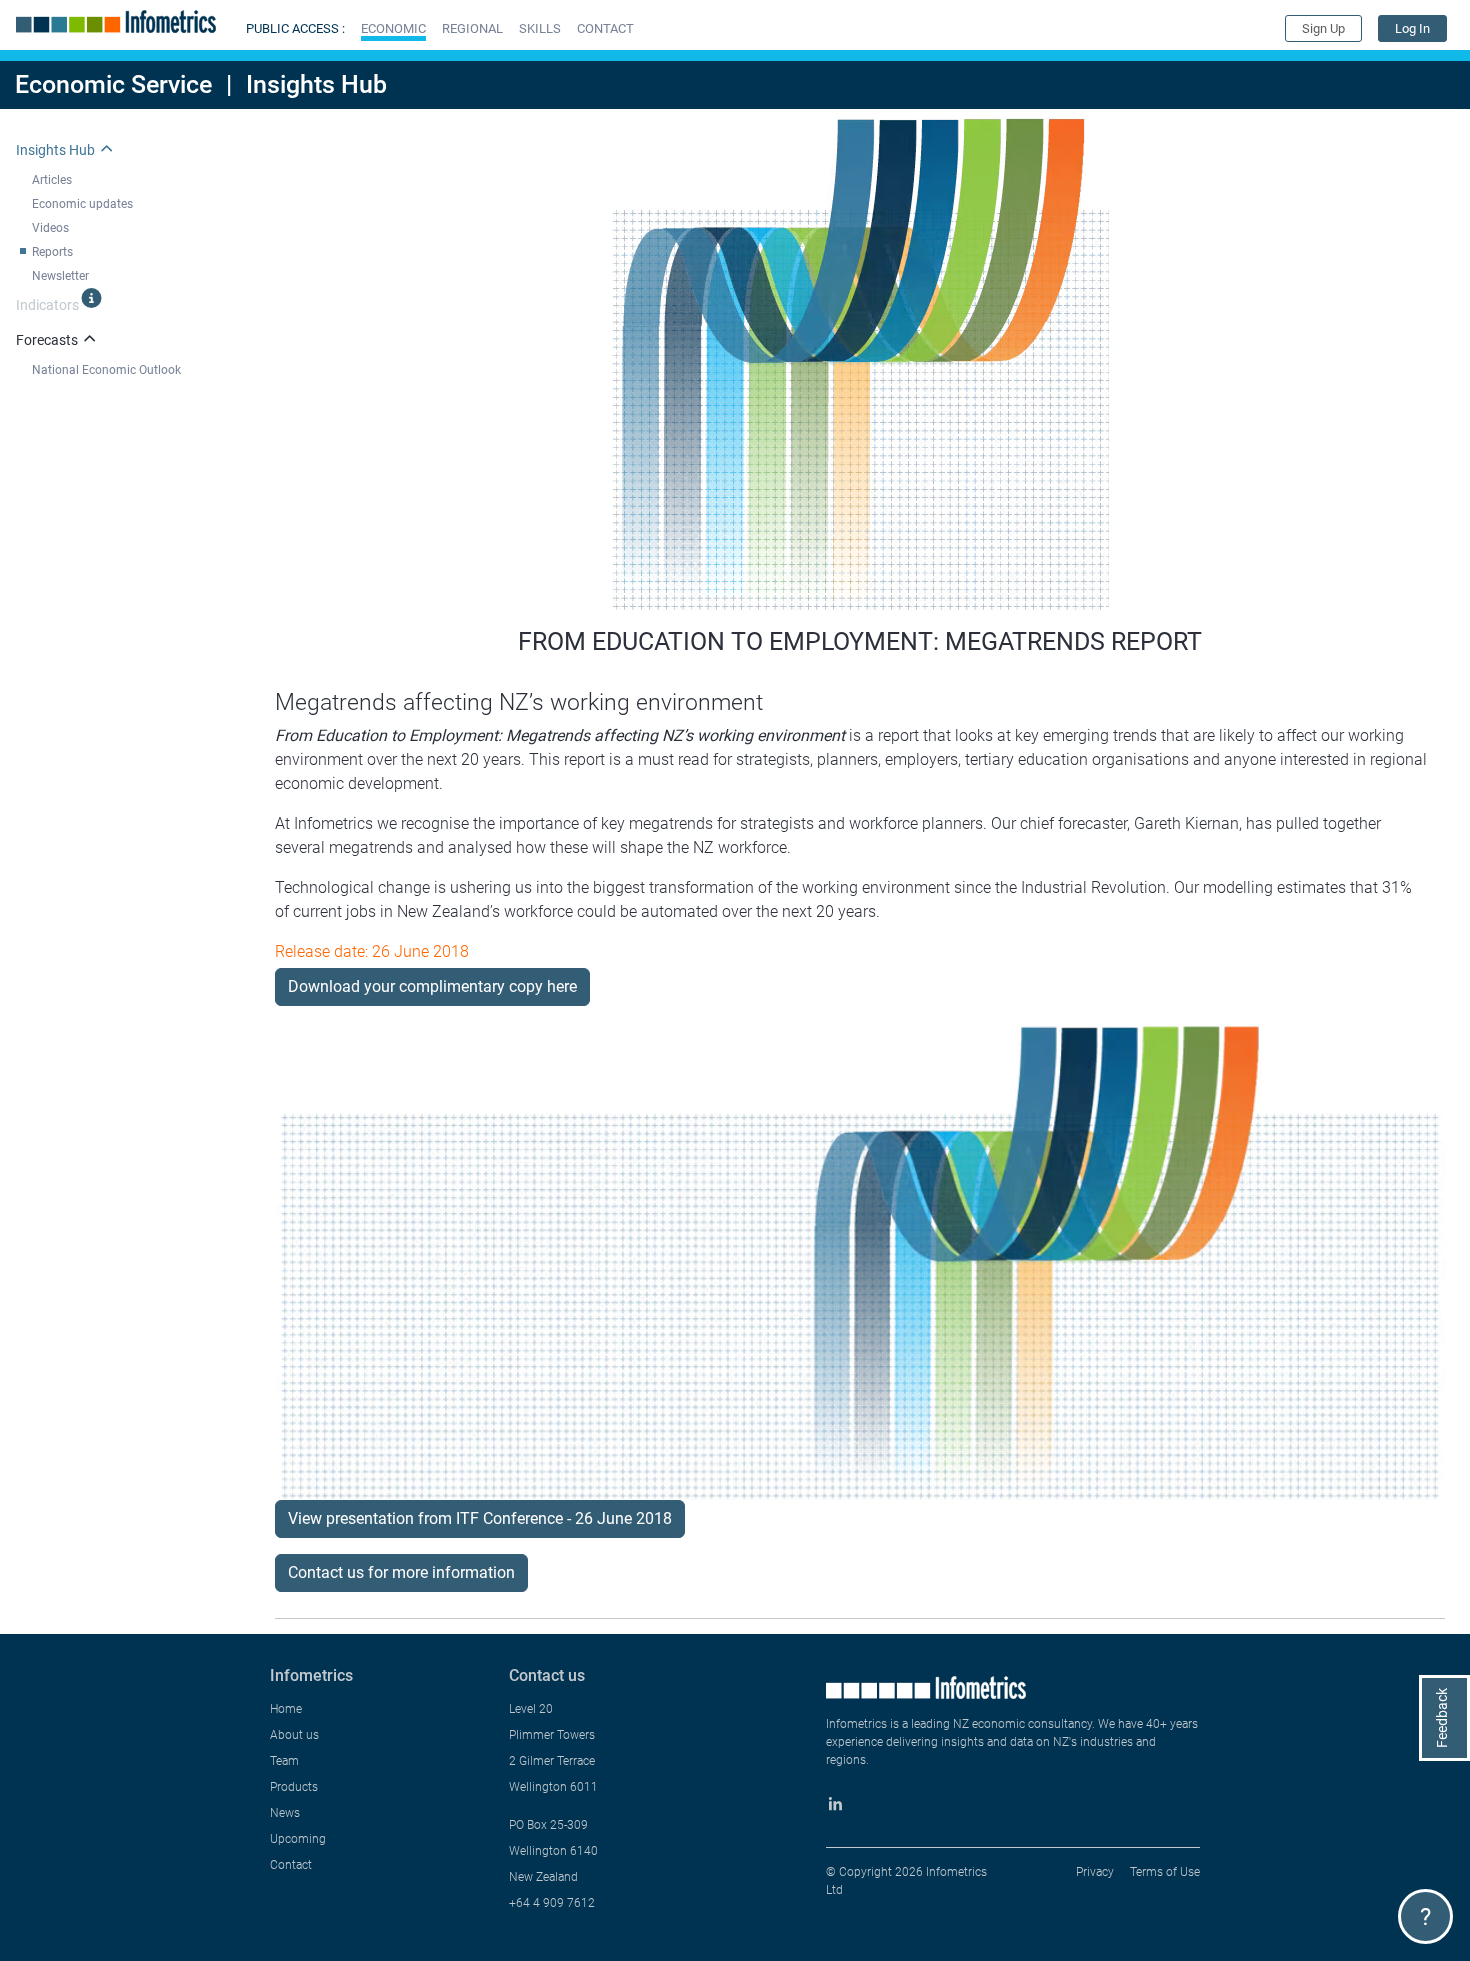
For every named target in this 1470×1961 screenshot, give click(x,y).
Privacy (1095, 1872)
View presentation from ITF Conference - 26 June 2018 (480, 1518)
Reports (52, 252)
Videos (50, 228)
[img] (91, 298)
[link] (1412, 28)
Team (284, 1761)
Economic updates (82, 204)
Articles (52, 180)
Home (286, 1709)
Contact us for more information (401, 1572)
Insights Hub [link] (55, 150)
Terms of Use (1165, 1872)
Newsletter (60, 276)
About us (294, 1735)
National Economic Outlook (106, 370)
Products (294, 1787)
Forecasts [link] (47, 340)
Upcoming (298, 1839)
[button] (393, 28)
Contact (291, 1865)
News (285, 1813)
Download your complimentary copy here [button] (432, 986)
